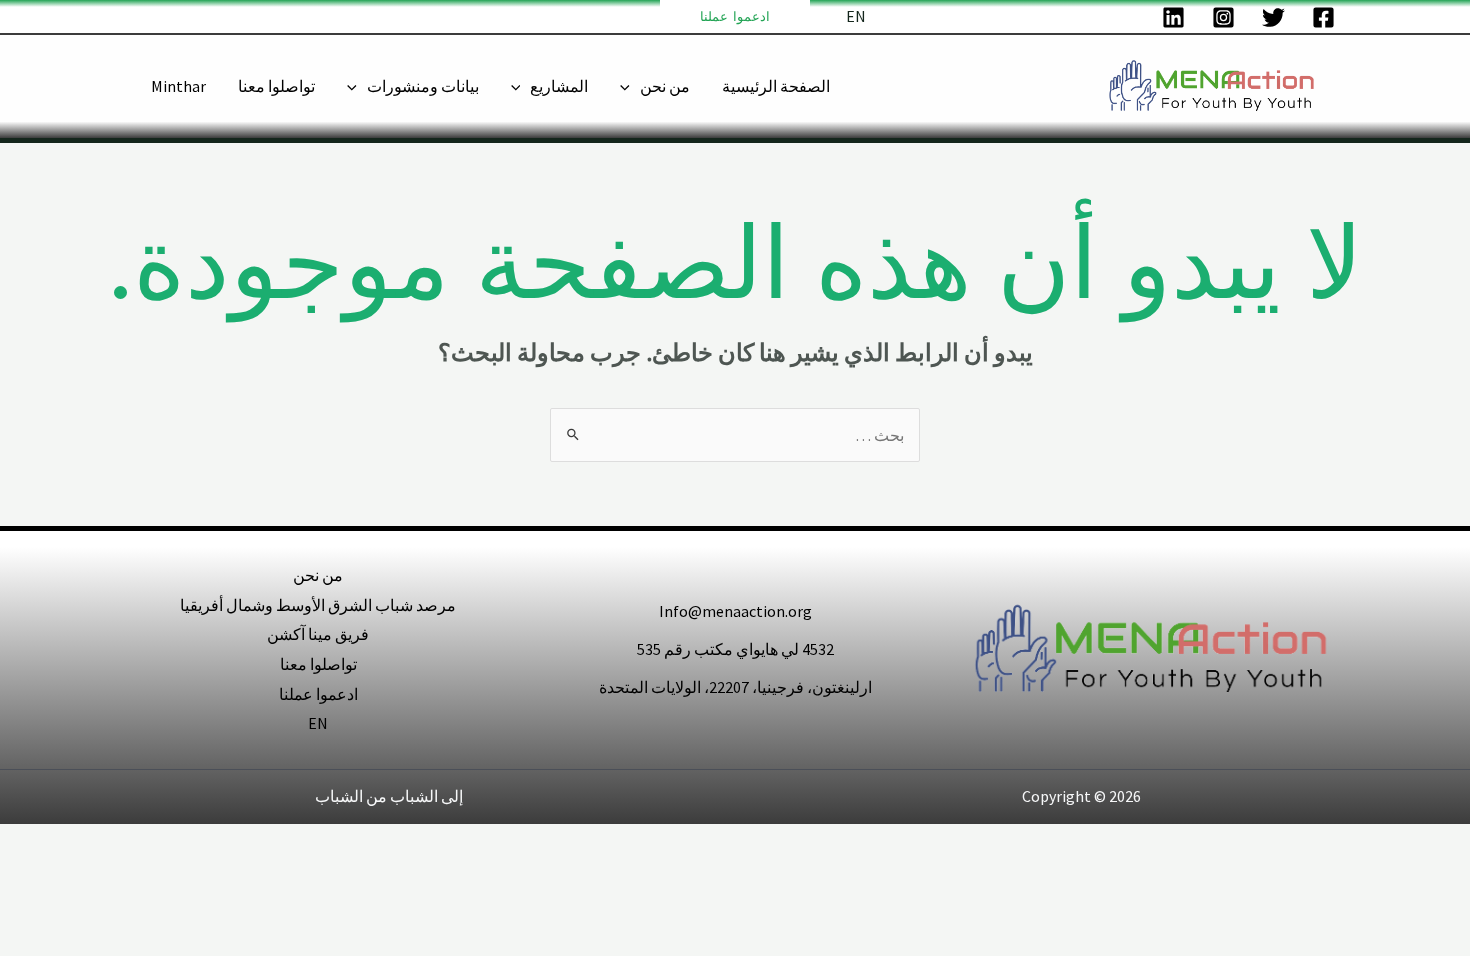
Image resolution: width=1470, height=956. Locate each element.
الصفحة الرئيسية (776, 86)
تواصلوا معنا (276, 86)
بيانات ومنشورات (423, 86)
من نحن (665, 86)
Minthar (178, 86)
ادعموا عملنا (318, 694)
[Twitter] (1273, 17)
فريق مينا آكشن (318, 634)
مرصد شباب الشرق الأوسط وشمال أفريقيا (318, 605)
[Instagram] (1223, 17)
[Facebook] (1323, 17)
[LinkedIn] (1173, 17)
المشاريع (559, 86)
